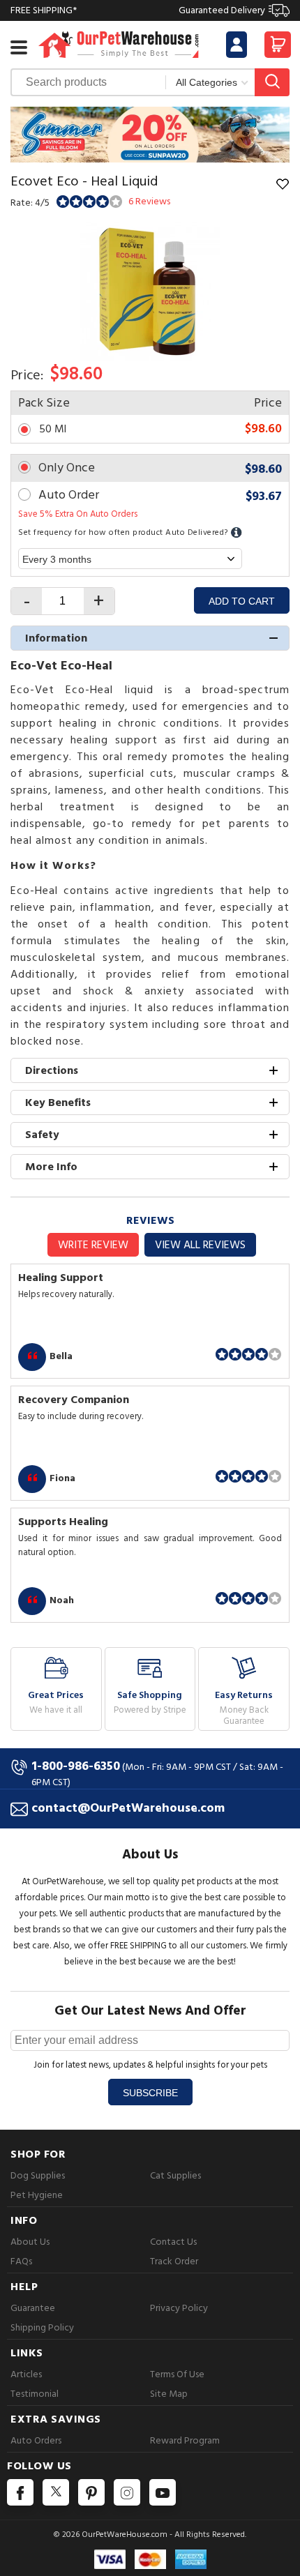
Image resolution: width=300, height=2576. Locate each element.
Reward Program (185, 2440)
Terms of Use (177, 2374)
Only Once (67, 468)
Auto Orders (36, 2440)
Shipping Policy (42, 2327)
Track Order (174, 2261)
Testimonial (35, 2394)
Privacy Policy (179, 2308)
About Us (30, 2242)
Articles (26, 2374)
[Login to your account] (237, 45)
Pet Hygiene (37, 2195)
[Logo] (119, 44)
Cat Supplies (175, 2175)
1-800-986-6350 (76, 1766)
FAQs (21, 2261)
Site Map (169, 2394)
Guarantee (33, 2308)
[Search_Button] (272, 82)
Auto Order (69, 495)
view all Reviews (200, 1245)
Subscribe (150, 2093)
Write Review (93, 1245)
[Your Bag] (278, 48)
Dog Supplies (38, 2175)
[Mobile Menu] (19, 47)
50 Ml (53, 429)
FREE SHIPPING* (138, 10)
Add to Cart (242, 601)
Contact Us (173, 2242)
